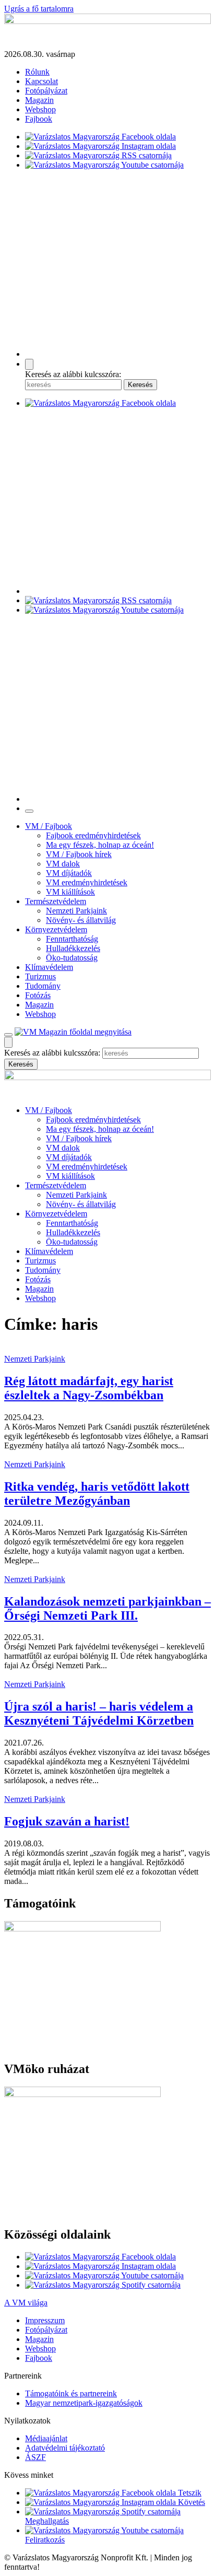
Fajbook (39, 119)
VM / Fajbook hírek (79, 854)
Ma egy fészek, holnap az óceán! (100, 845)
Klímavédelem (49, 967)
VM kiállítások (70, 892)
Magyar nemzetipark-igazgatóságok (84, 2403)
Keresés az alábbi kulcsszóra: (73, 374)
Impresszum (45, 2320)
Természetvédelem (56, 901)
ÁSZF (35, 2457)
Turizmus (40, 976)
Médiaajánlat (46, 2438)
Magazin (39, 100)
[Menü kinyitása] (8, 1035)
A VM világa (26, 2303)
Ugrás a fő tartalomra (39, 9)
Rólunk (37, 72)
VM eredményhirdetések (87, 882)
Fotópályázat (46, 91)
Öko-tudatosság (72, 958)
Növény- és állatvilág (81, 920)
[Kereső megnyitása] (29, 364)
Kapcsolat (41, 81)
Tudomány (43, 986)
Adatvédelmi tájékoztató (65, 2448)
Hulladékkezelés (73, 948)
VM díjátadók (69, 873)
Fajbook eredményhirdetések (93, 835)
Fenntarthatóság (72, 939)
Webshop (40, 109)
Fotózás (38, 995)
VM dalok (63, 864)
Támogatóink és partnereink (71, 2393)
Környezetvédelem (56, 929)
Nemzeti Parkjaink (76, 911)
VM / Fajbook (49, 826)
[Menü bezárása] (29, 811)
